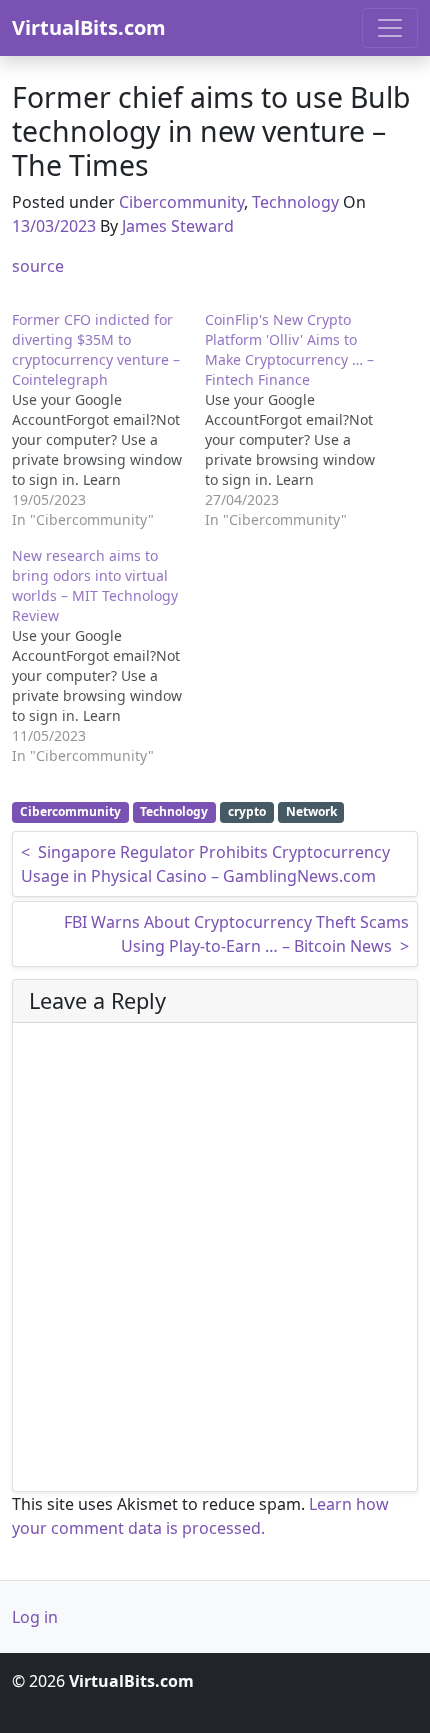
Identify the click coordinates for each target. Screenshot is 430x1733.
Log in (35, 1617)
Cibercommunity (181, 202)
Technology (295, 202)
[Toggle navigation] (390, 28)
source (38, 266)
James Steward (178, 226)
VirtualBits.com (89, 27)
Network (311, 811)
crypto (247, 811)
